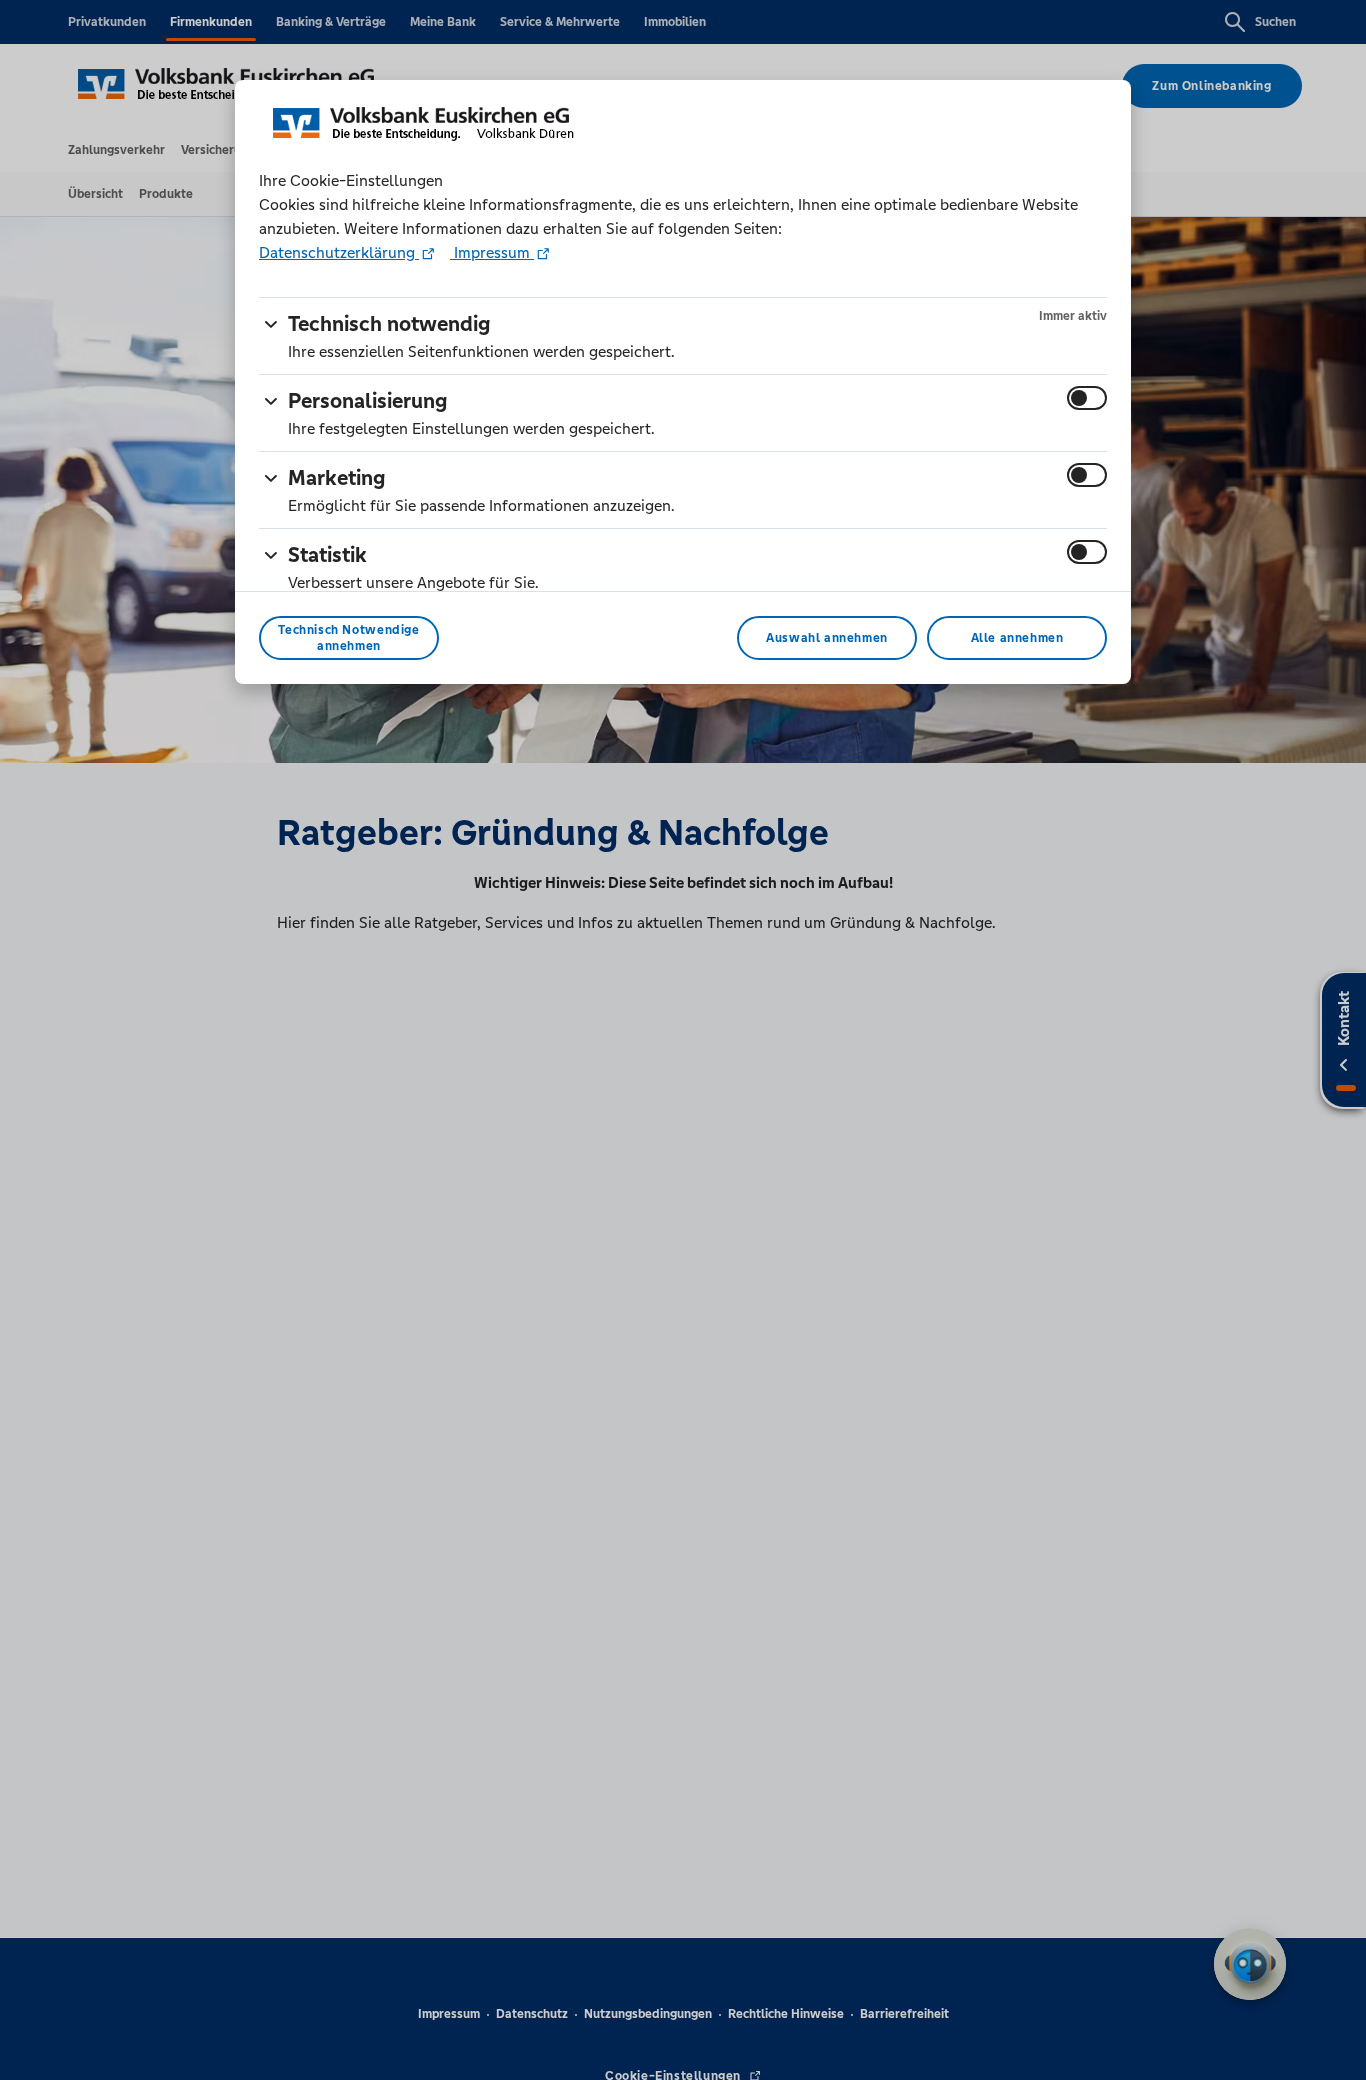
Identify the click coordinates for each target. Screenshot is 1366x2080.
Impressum (492, 252)
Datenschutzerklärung (339, 252)
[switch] (1087, 398)
